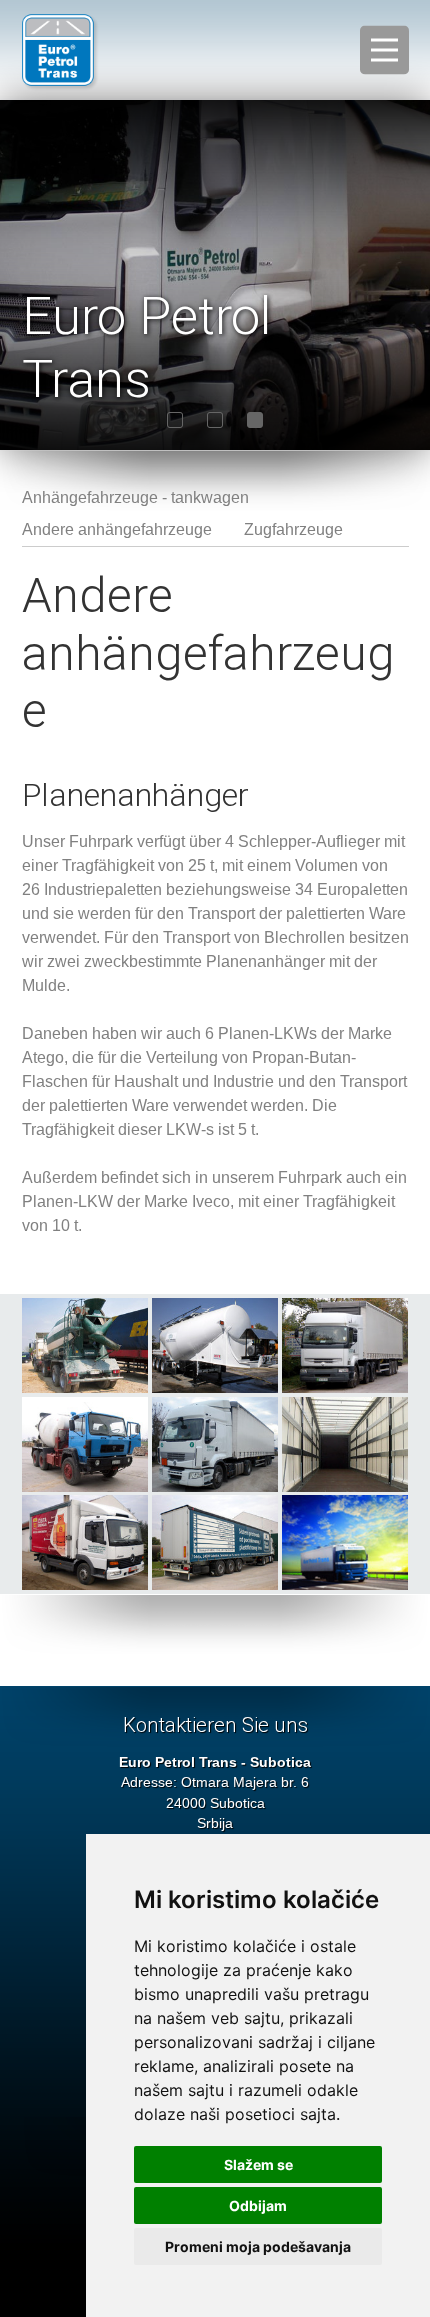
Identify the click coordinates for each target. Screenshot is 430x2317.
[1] (175, 420)
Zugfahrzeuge (293, 529)
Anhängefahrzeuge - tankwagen (135, 497)
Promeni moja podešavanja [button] (258, 2246)
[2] (215, 420)
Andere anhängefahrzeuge (117, 529)
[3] (255, 420)
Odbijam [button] (258, 2205)
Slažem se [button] (258, 2164)
